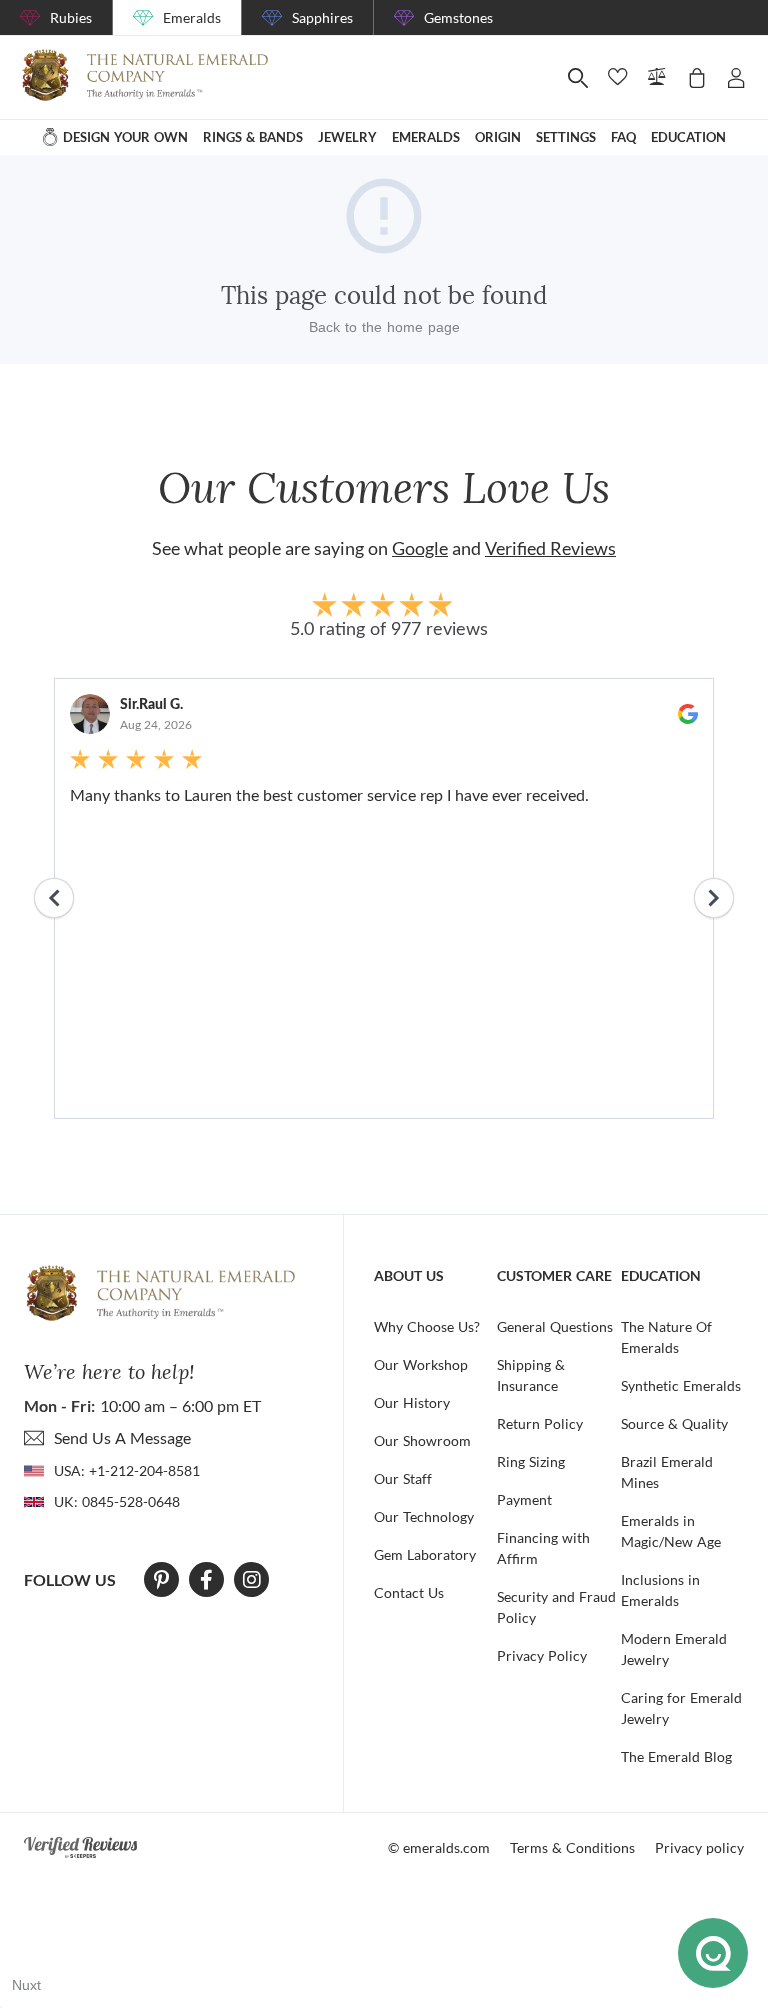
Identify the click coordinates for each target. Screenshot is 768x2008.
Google (420, 548)
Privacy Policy (542, 1655)
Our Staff (403, 1478)
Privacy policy (699, 1847)
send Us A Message (122, 1437)
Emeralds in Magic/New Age (671, 1531)
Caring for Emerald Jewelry (681, 1708)
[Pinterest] (161, 1580)
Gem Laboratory (425, 1554)
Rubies (71, 17)
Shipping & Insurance (531, 1375)
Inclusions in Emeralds (660, 1590)
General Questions (555, 1326)
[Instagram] (252, 1580)
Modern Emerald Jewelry (674, 1649)
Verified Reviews (550, 548)
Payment (524, 1499)
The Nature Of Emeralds (666, 1337)
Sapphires (322, 17)
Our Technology (424, 1516)
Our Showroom (422, 1440)
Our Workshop (421, 1364)
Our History (412, 1402)
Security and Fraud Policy (556, 1607)
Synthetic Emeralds (681, 1385)
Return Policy (540, 1423)
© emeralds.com (439, 1847)
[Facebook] (206, 1580)
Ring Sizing (531, 1461)
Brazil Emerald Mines (667, 1472)
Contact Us (409, 1592)
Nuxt (26, 1985)
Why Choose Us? (427, 1326)
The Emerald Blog (676, 1756)
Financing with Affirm (543, 1548)
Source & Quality (674, 1423)
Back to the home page (384, 327)
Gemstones (458, 17)
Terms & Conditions (572, 1847)
